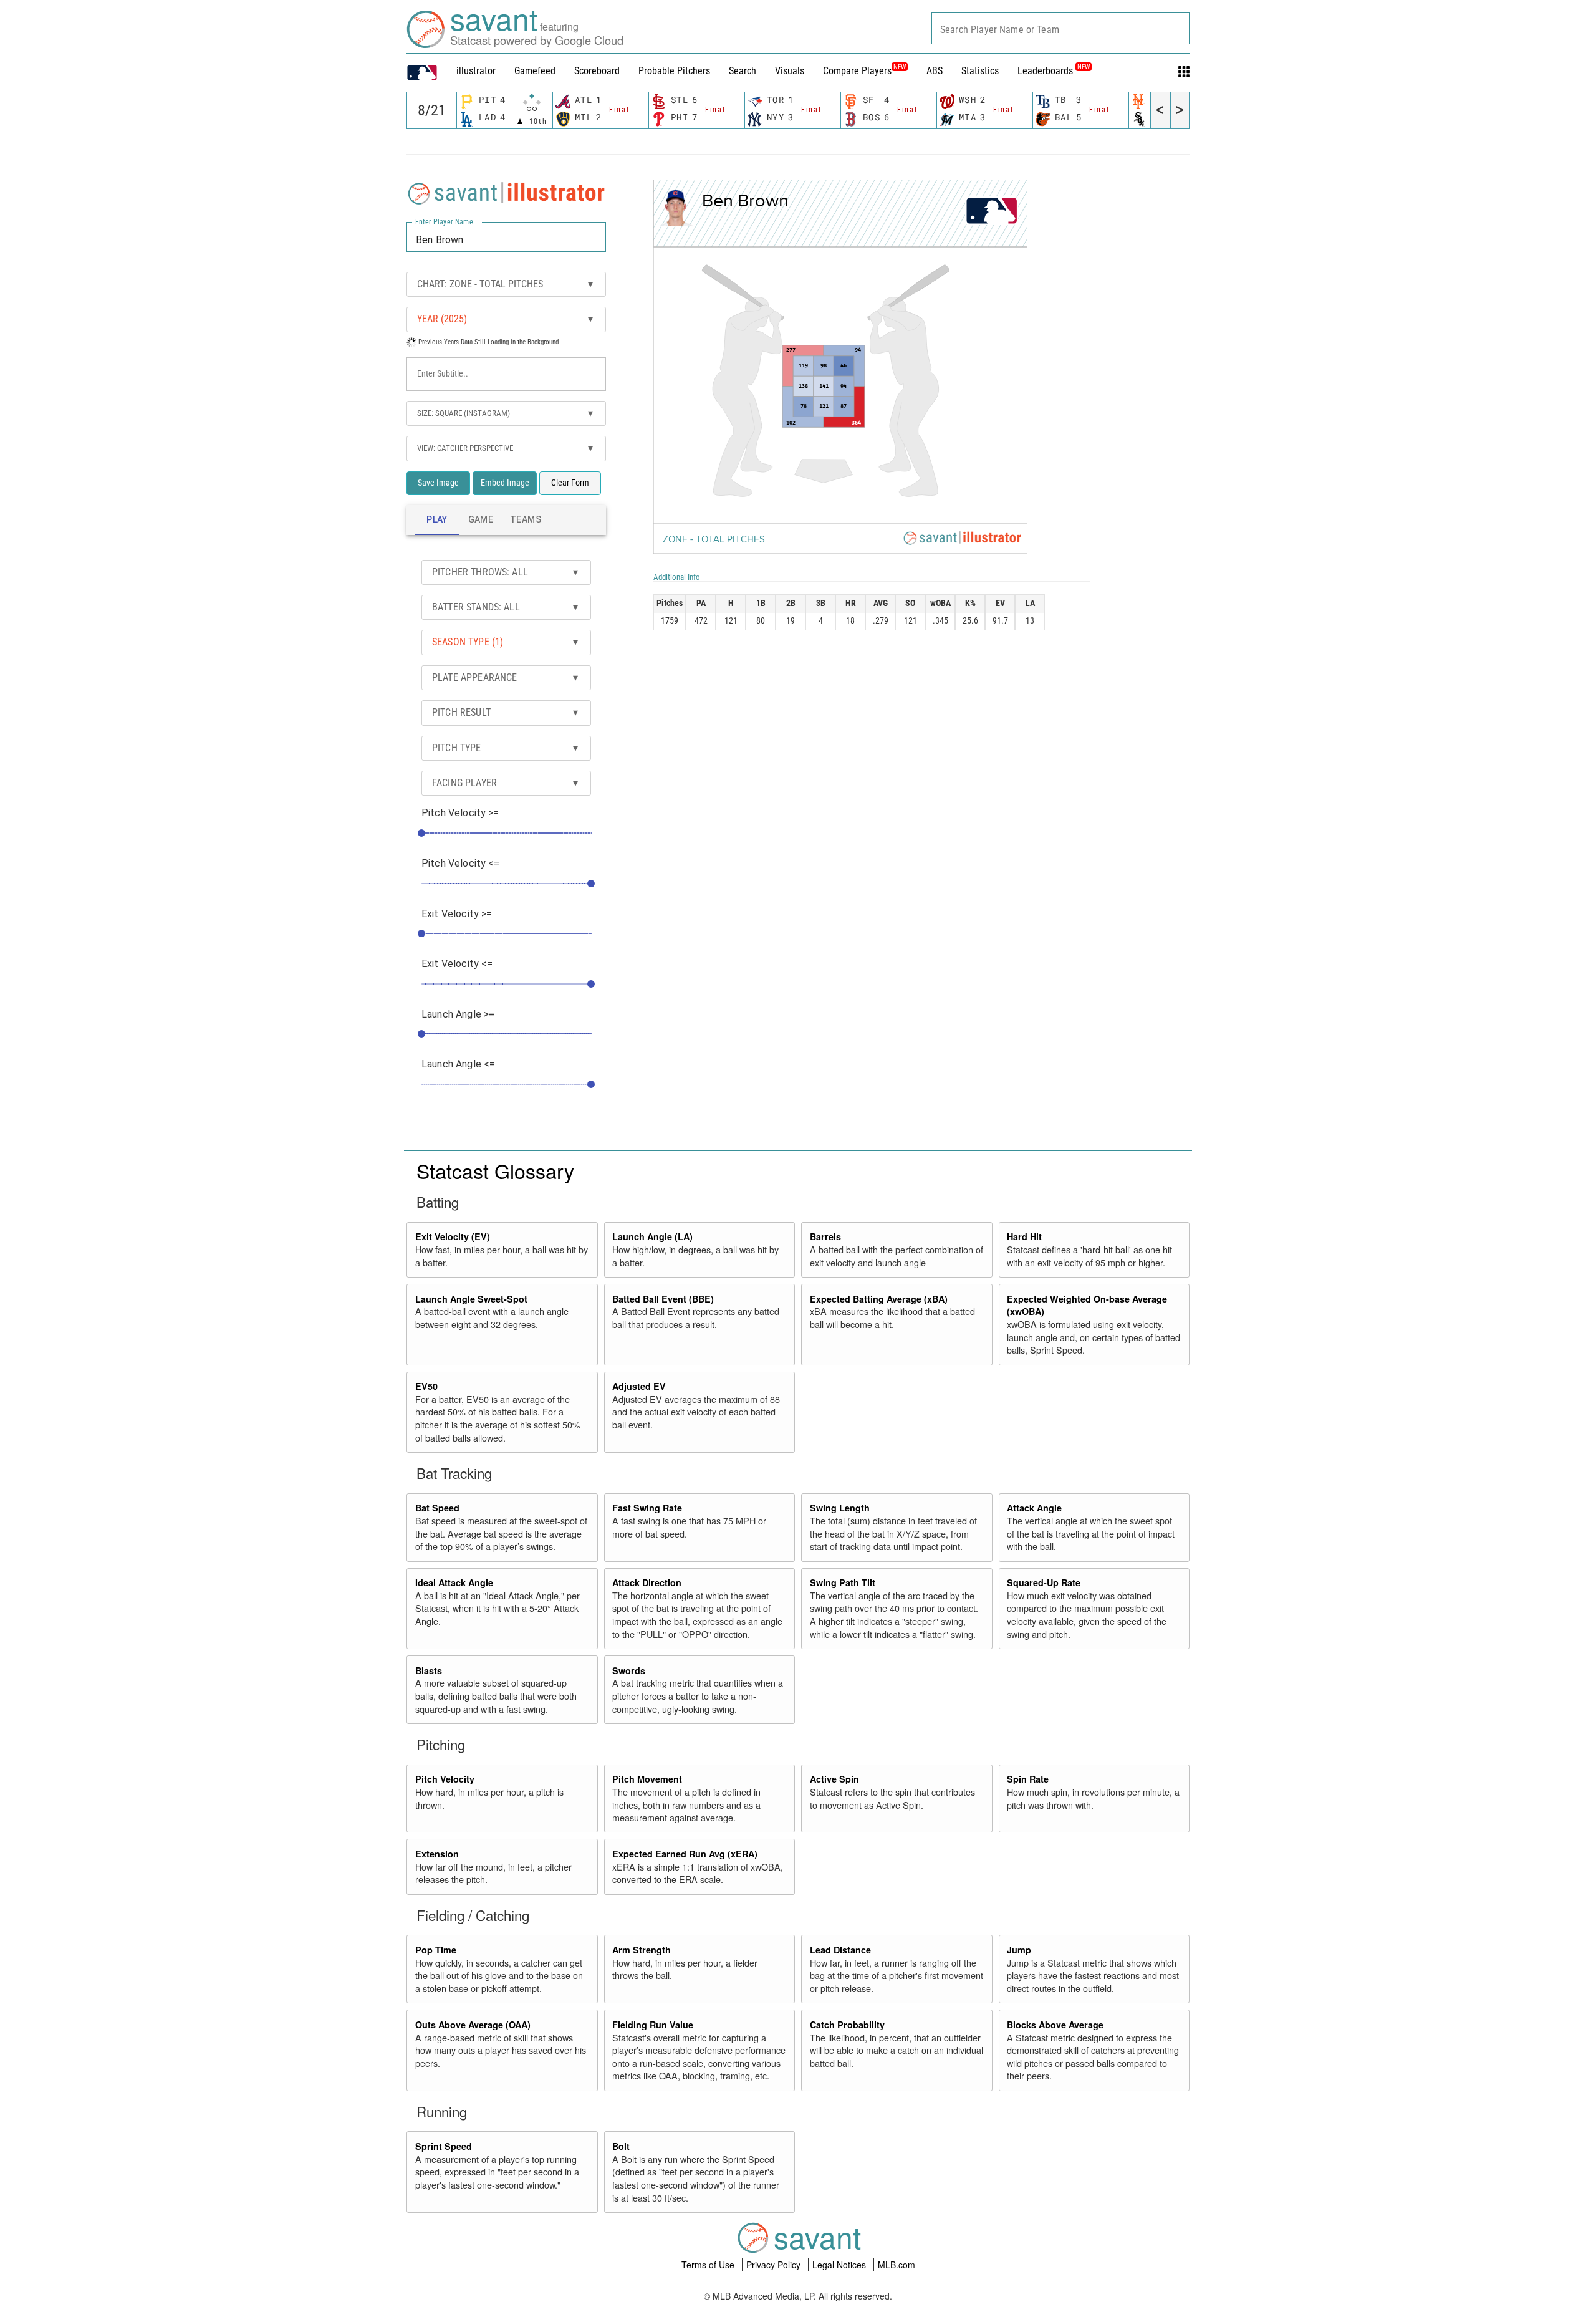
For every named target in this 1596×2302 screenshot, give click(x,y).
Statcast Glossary (495, 1170)
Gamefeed (535, 71)
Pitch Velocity (445, 1779)
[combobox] (1060, 28)
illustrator (476, 71)
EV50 (426, 1386)
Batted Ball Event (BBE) (663, 1299)
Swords (629, 1670)
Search (743, 71)
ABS (935, 71)
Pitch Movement (647, 1779)
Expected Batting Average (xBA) (879, 1299)
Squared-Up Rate (1044, 1582)
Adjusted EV (639, 1386)
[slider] (421, 833)
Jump (1019, 1950)
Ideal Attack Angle (454, 1582)
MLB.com (897, 2265)
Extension (437, 1854)
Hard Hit (1024, 1236)
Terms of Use (709, 2265)
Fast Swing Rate (647, 1508)
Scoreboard (597, 71)
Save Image (438, 483)
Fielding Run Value (653, 2025)
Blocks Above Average (1055, 2025)
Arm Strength (642, 1950)
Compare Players (857, 71)
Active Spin (834, 1779)
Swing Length (840, 1508)
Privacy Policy (775, 2265)
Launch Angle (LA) (652, 1236)
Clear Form (570, 483)
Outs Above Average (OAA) (473, 2025)
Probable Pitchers (674, 71)
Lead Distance (840, 1950)
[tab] (437, 520)
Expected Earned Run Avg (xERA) (685, 1854)
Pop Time (436, 1950)
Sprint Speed (444, 2146)
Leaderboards (1054, 71)
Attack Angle (1034, 1508)
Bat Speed (437, 1508)
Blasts (429, 1670)
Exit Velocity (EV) (453, 1236)
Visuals (790, 71)
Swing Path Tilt (843, 1582)
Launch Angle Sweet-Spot (471, 1299)
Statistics (980, 71)
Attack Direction (647, 1582)
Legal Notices (840, 2265)
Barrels (825, 1236)
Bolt (621, 2146)
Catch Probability (847, 2025)
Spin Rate (1028, 1779)
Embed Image (505, 483)
